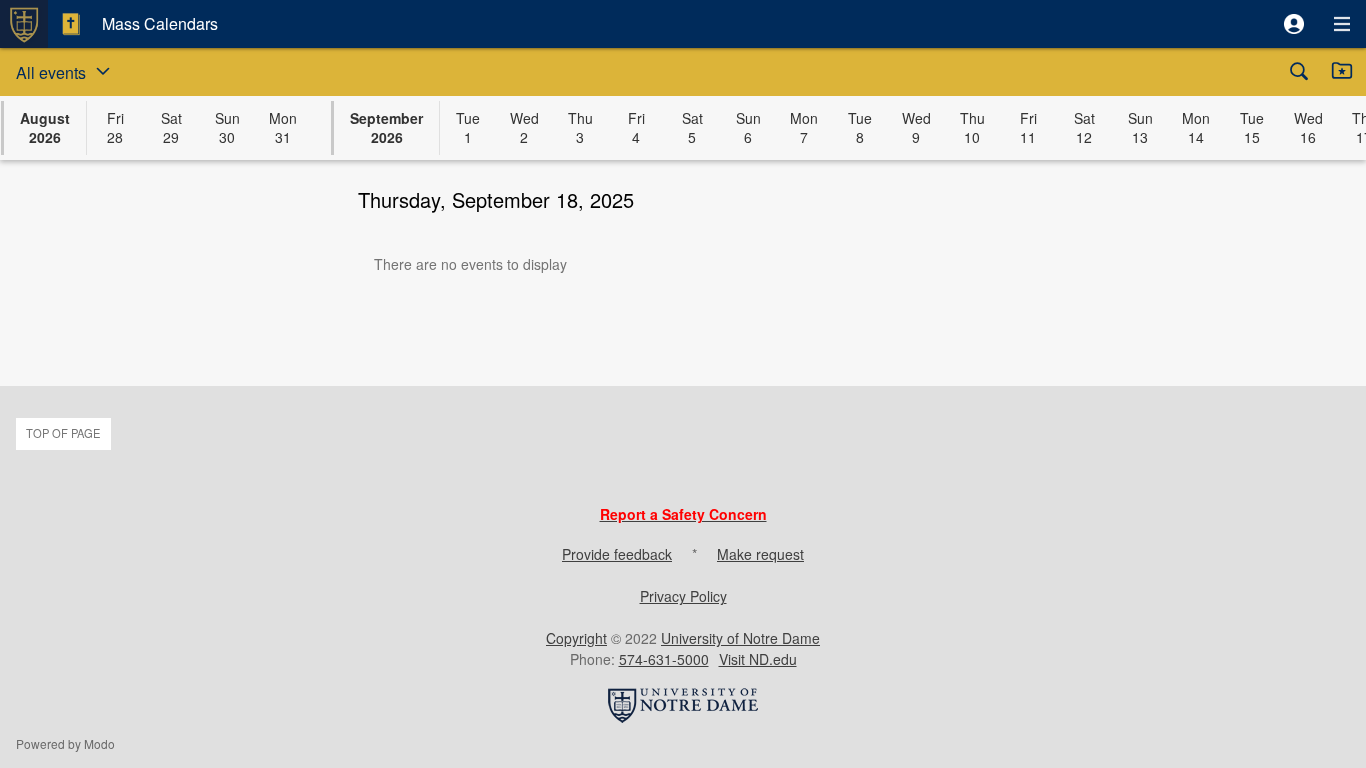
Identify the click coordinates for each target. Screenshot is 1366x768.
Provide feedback (617, 554)
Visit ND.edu (758, 659)
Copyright (576, 638)
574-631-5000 (664, 659)
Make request (760, 554)
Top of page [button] (63, 433)
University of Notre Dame (740, 638)
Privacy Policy (683, 596)
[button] (1294, 24)
